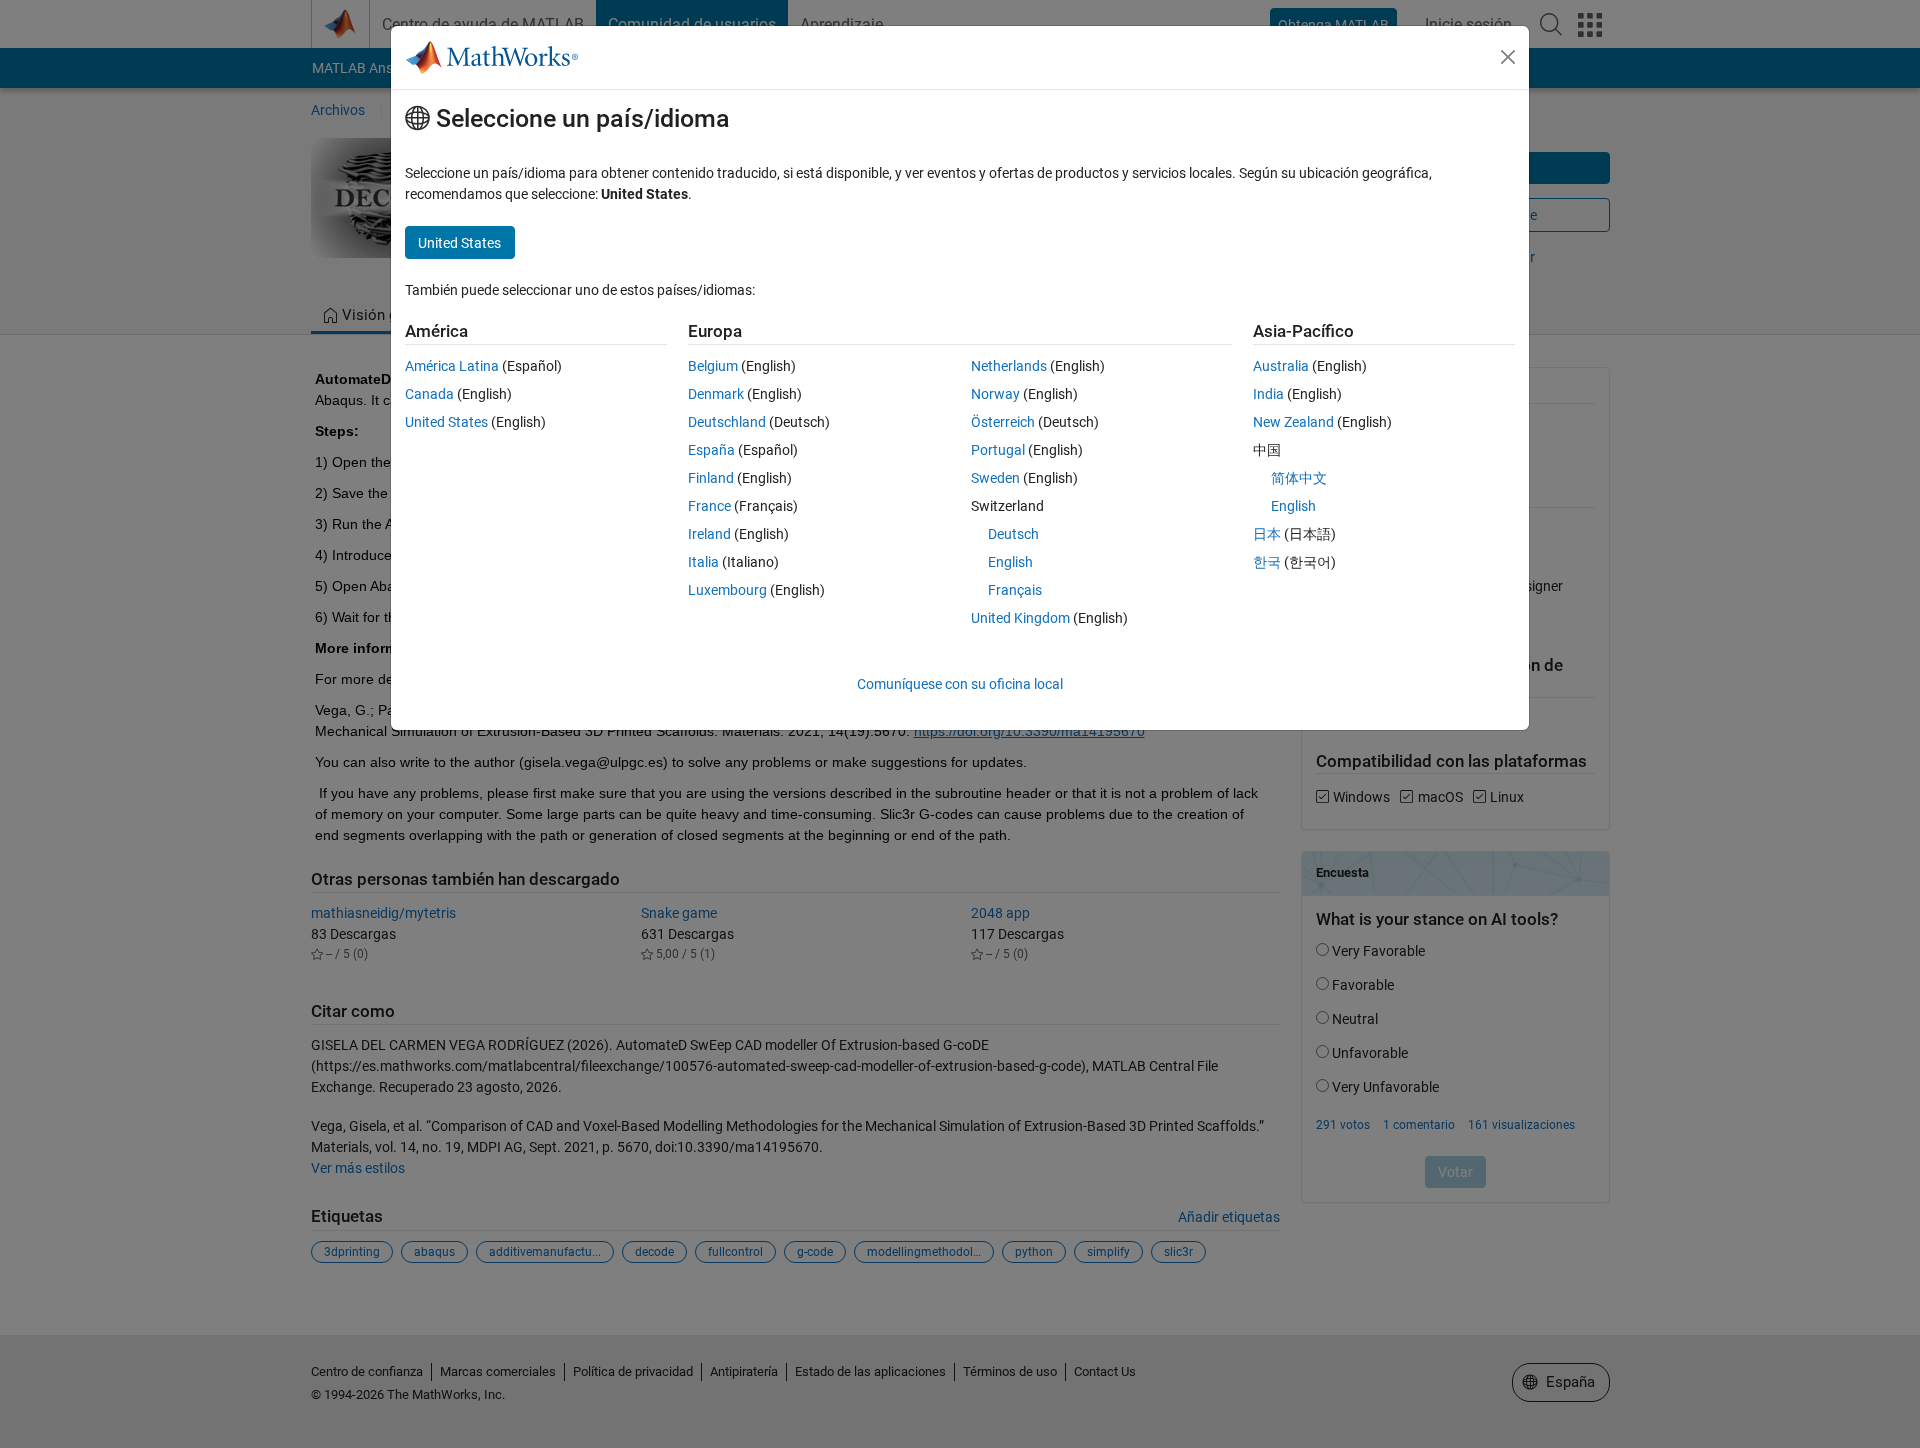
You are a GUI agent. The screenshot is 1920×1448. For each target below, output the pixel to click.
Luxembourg (727, 590)
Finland (711, 478)
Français (1015, 590)
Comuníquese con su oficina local (960, 684)
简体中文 (1299, 478)
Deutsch (1013, 534)
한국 (1267, 562)
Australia (1281, 366)
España (711, 450)
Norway (995, 394)
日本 (1267, 534)
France (709, 506)
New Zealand (1293, 422)
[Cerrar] (1508, 57)
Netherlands (1009, 366)
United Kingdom (1020, 618)
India (1268, 394)
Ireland (709, 534)
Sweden (995, 478)
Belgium (713, 366)
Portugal (998, 450)
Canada (429, 394)
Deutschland (727, 422)
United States (446, 422)
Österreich (1003, 422)
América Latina (452, 366)
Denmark (716, 394)
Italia (703, 562)
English (1010, 562)
